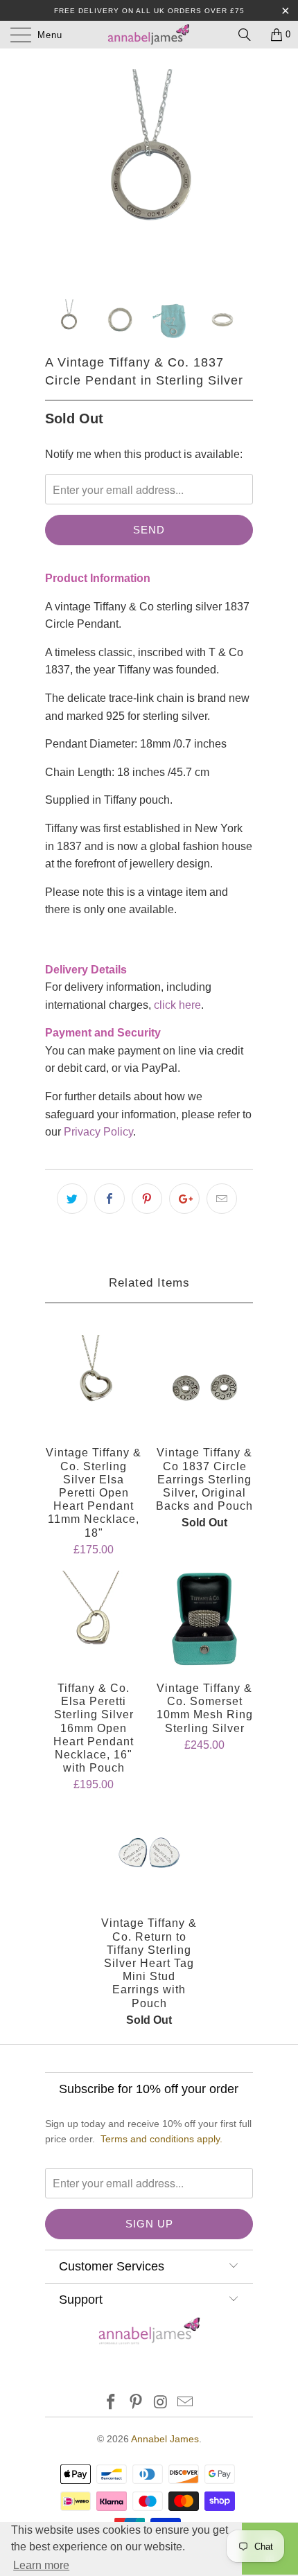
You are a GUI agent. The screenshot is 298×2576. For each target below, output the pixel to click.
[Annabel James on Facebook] (112, 2403)
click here (177, 1005)
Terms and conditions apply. (161, 2139)
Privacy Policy (98, 1132)
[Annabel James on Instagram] (161, 2403)
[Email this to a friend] (222, 1199)
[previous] (58, 173)
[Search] (249, 35)
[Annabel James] (149, 35)
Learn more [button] (41, 2565)
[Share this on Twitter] (72, 1199)
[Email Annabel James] (186, 2403)
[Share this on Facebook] (109, 1199)
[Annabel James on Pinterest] (136, 2403)
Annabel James (165, 2439)
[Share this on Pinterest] (147, 1199)
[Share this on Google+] (184, 1199)
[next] (240, 173)
